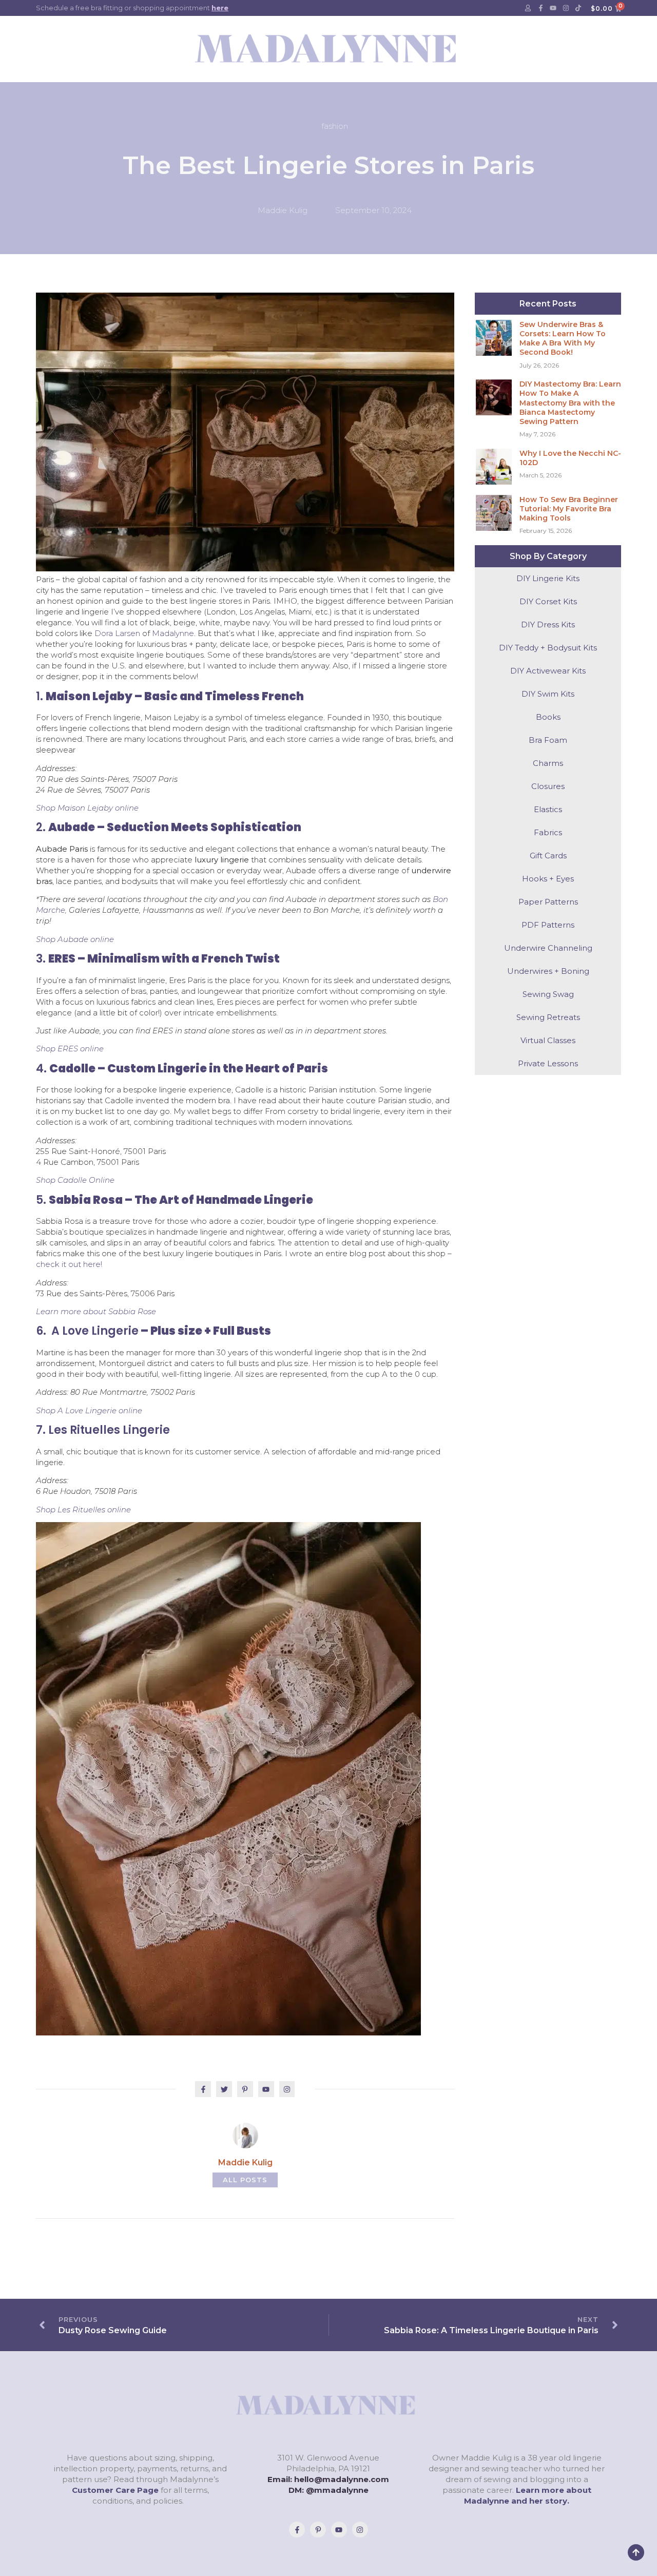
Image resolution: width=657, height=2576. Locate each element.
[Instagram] (566, 8)
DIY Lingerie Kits (548, 578)
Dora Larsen (117, 633)
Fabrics (548, 832)
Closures (548, 786)
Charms (548, 763)
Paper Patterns (548, 902)
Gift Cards (548, 856)
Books (548, 717)
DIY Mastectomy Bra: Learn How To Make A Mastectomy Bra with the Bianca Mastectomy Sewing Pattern (570, 403)
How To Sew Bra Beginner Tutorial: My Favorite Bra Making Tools (569, 509)
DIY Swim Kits (548, 694)
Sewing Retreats (548, 1017)
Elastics (548, 809)
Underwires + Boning (548, 971)
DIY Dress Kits (548, 624)
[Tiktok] (578, 8)
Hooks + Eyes (548, 879)
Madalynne (173, 633)
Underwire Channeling (548, 948)
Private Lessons (548, 1063)
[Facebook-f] (540, 8)
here (220, 8)
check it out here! (69, 1264)
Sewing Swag (548, 994)
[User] (528, 8)
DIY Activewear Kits (548, 671)
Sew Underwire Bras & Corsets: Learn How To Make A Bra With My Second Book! (563, 339)
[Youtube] (553, 8)
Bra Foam (548, 740)
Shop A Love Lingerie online (89, 1410)
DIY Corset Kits (548, 601)
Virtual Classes (548, 1040)
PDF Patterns (548, 925)
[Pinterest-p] (318, 2530)
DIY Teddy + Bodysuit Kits (548, 648)
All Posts (245, 2180)
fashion (335, 126)
